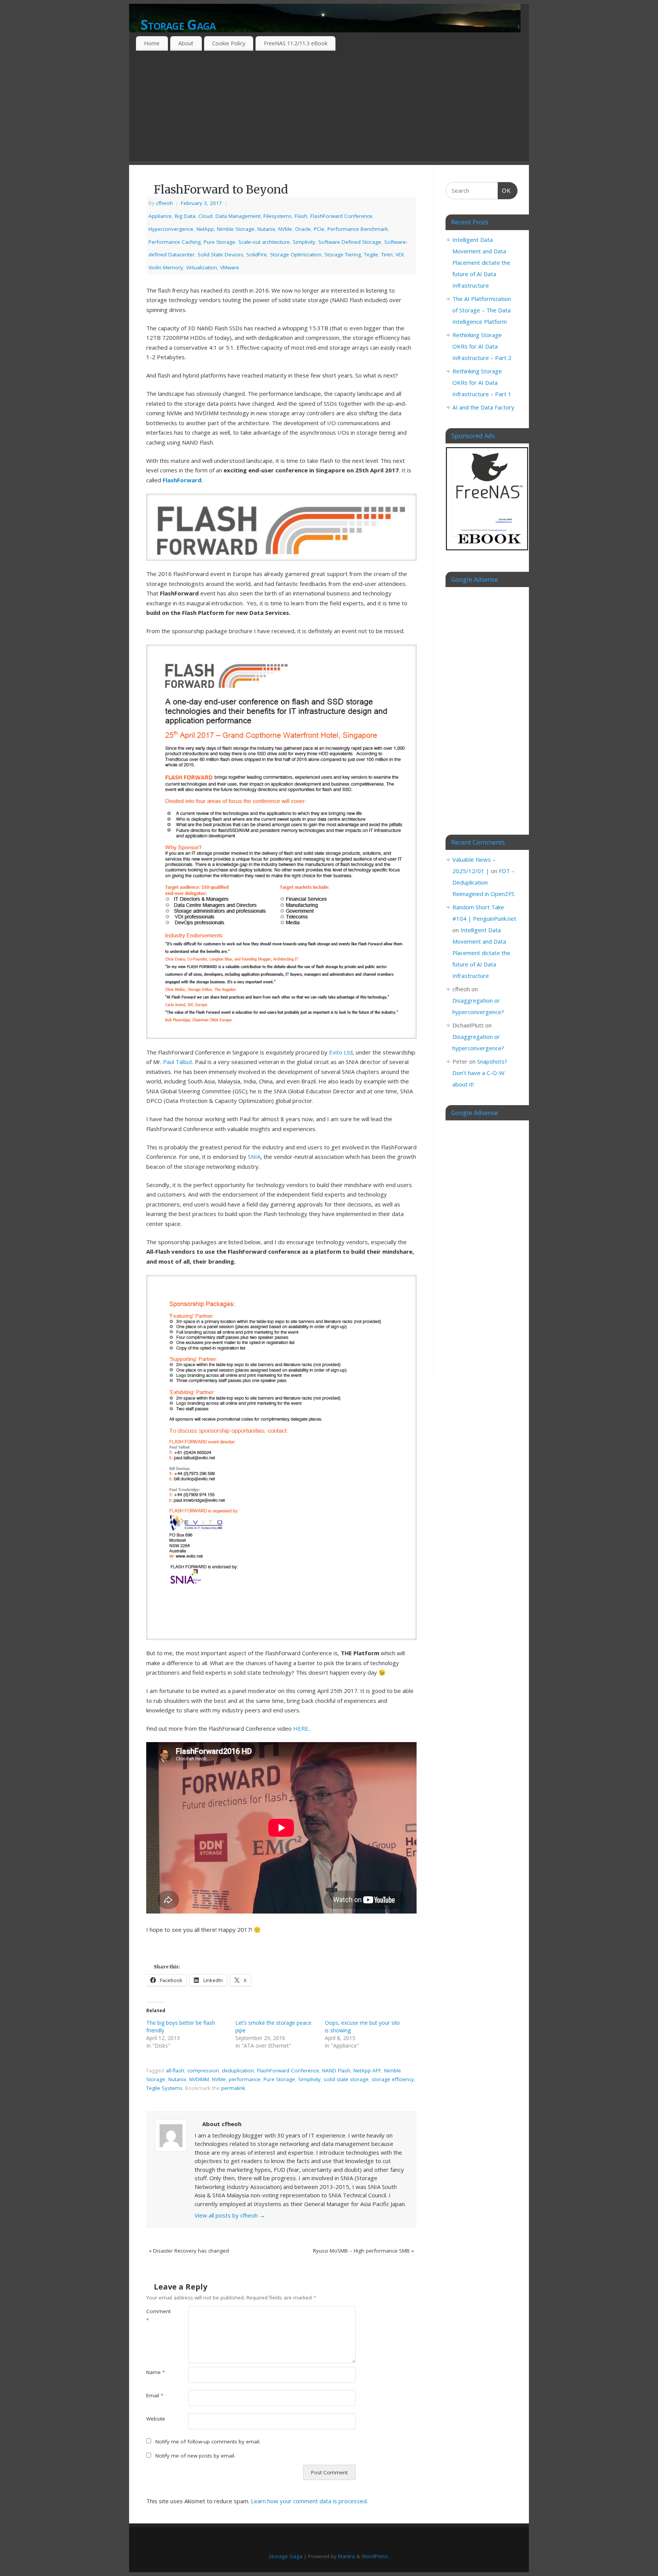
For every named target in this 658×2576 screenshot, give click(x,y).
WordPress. (375, 2556)
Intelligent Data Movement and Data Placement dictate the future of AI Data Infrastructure (481, 262)
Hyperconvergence (171, 229)
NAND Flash (336, 2070)
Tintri (387, 254)
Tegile (371, 254)
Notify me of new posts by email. (195, 2456)
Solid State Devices (220, 254)
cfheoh (164, 203)
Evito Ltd (341, 1052)
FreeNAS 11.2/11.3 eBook (296, 43)
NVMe (285, 229)
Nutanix (266, 229)
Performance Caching (175, 242)
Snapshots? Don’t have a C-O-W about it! (480, 1073)
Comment (157, 2316)
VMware (230, 267)
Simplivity (304, 242)
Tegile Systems (164, 2088)
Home (152, 43)
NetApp (205, 229)
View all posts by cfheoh (230, 2215)
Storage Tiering (343, 254)
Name (156, 2372)
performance (245, 2079)
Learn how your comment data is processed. (309, 2501)
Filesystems (278, 216)
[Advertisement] (329, 108)
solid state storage (346, 2079)
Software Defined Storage (350, 242)
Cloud (205, 216)
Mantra (347, 2556)
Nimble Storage (236, 229)
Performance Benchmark (358, 229)
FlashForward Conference (341, 216)
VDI (400, 254)
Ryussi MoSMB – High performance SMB (363, 2251)
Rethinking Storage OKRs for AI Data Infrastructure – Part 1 (482, 382)
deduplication (238, 2070)
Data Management (238, 216)
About (186, 43)
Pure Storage (220, 242)
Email (155, 2395)
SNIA (254, 1157)
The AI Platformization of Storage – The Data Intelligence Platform (482, 310)
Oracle (303, 229)
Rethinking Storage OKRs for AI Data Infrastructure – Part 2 (482, 346)
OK (505, 190)
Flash (301, 216)
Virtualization (202, 267)
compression (203, 2070)
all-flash (175, 2070)
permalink (233, 2088)
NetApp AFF (367, 2070)
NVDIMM (199, 2079)
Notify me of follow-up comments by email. (208, 2442)
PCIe (319, 229)
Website (156, 2419)
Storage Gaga (178, 25)
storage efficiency (393, 2079)
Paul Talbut (178, 1062)
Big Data (185, 216)
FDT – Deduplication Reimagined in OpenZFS (483, 882)
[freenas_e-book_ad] (487, 552)
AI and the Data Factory (483, 407)
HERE (301, 1728)
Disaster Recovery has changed (189, 2251)
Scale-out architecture (264, 242)
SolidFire (257, 254)
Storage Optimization (296, 254)
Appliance (160, 216)
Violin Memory (166, 267)
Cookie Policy (229, 43)
